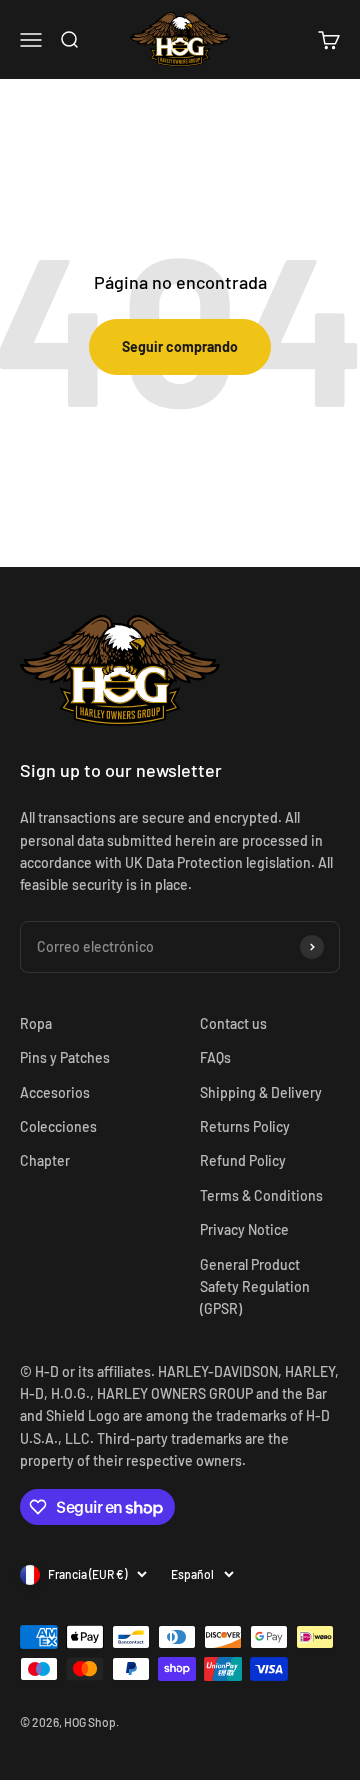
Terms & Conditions (261, 1195)
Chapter (45, 1160)
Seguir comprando (180, 346)
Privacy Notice (244, 1229)
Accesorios (55, 1092)
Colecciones (58, 1126)
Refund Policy (243, 1160)
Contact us (233, 1023)
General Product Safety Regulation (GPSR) (255, 1287)
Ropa (36, 1023)
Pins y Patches (65, 1057)
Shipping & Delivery (261, 1092)
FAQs (215, 1057)
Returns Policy (245, 1126)
